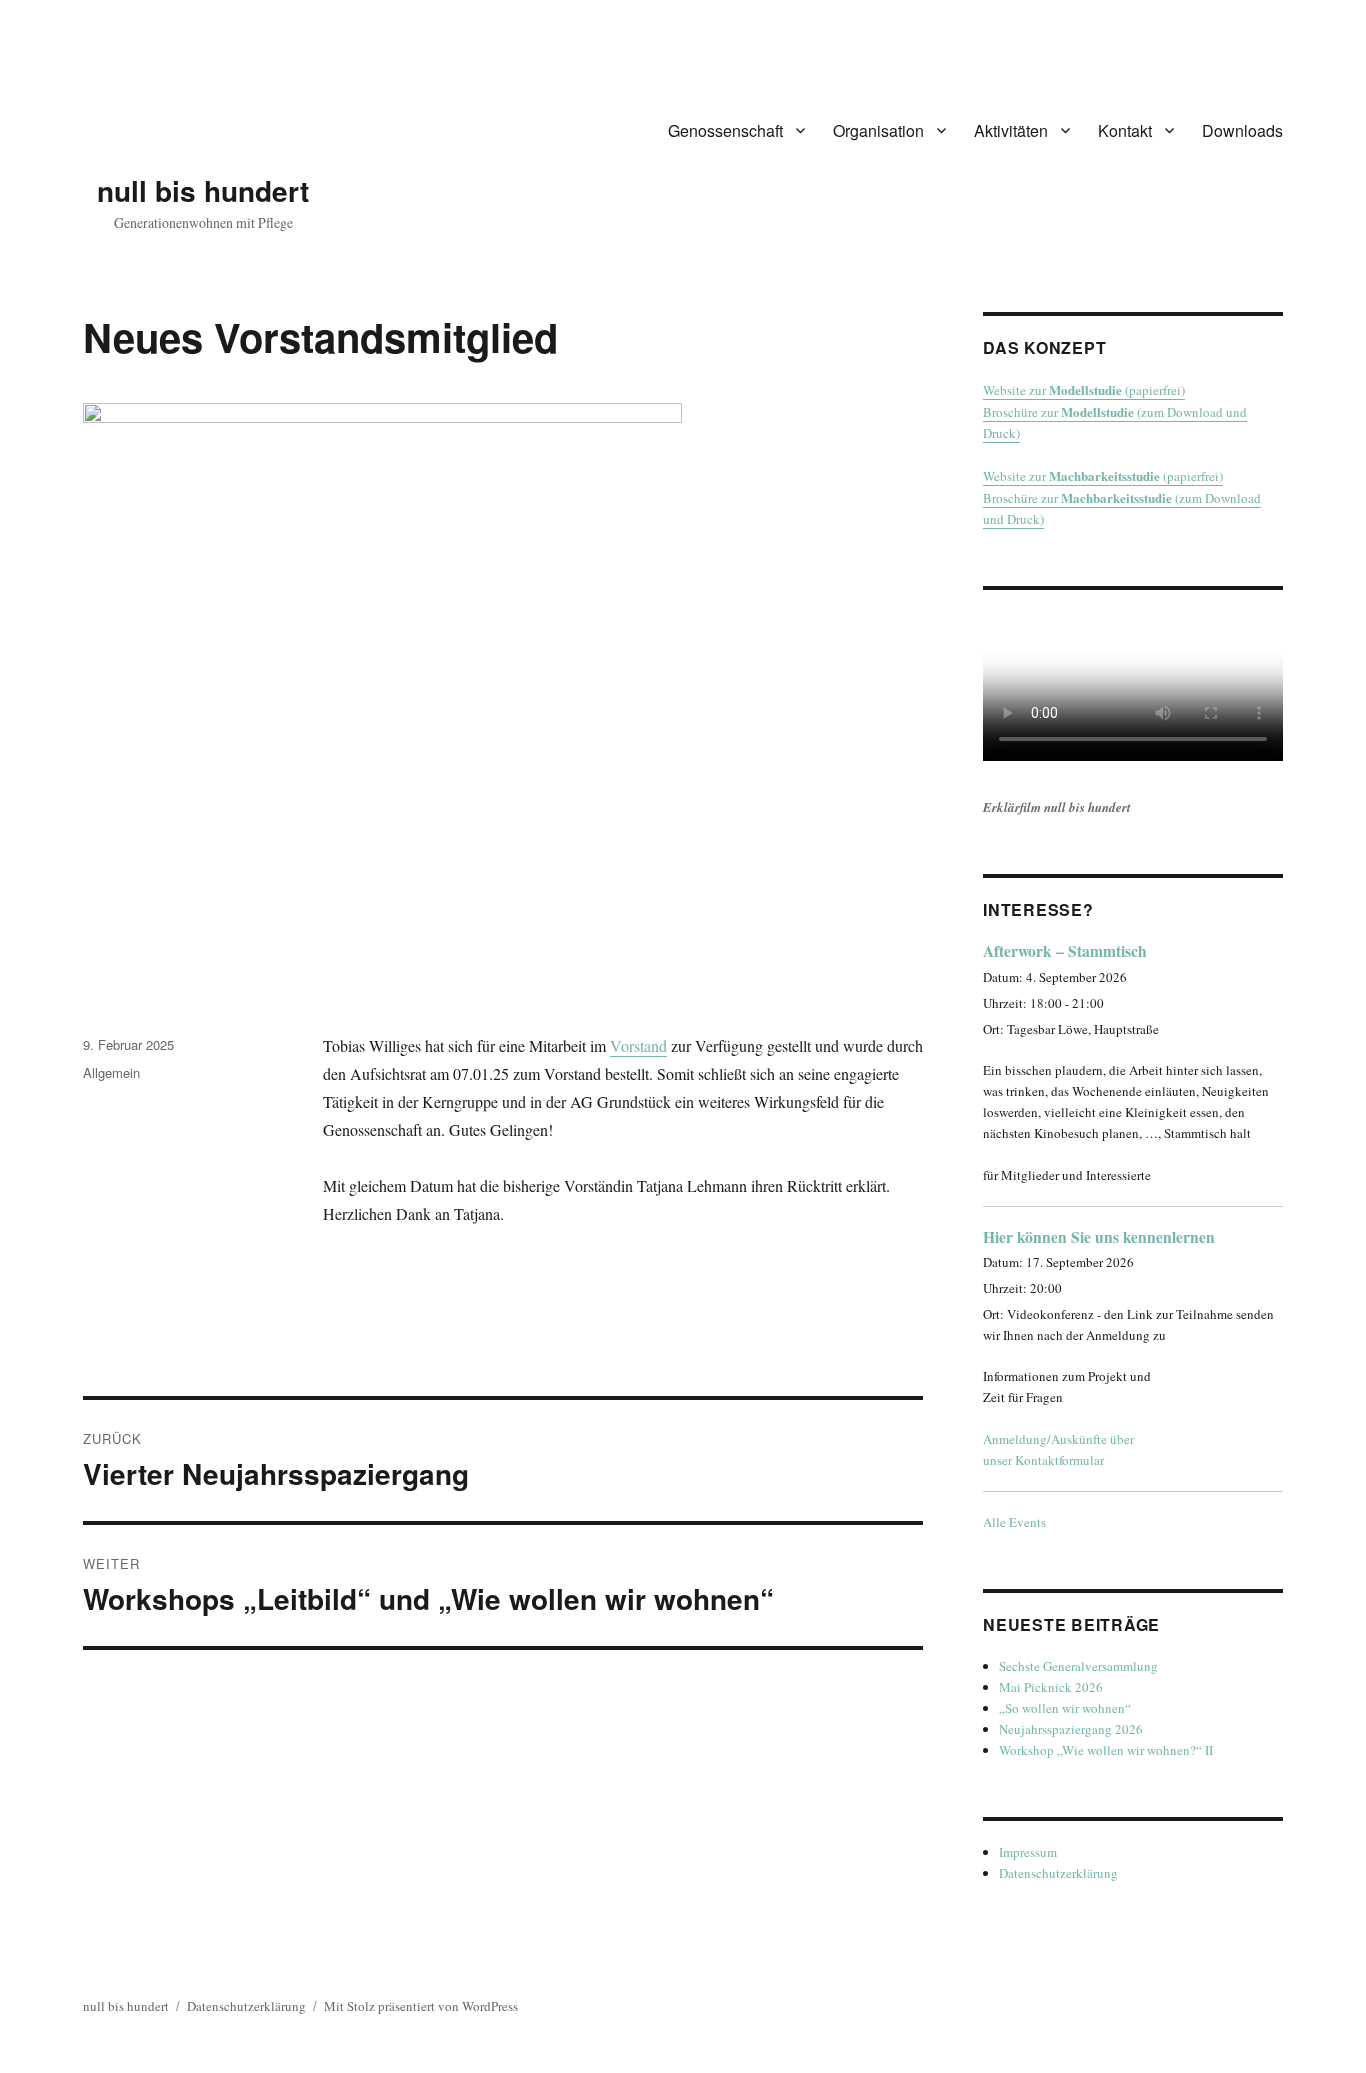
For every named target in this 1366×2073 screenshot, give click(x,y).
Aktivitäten (1011, 130)
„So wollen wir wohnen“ (1065, 1708)
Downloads (1242, 130)
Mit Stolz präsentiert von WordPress (421, 2006)
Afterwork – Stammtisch (1065, 951)
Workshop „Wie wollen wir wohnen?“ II (1106, 1750)
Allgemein (111, 1072)
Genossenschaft (725, 130)
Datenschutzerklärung (1058, 1873)
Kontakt (1125, 130)
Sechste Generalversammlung (1078, 1666)
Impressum (1028, 1852)
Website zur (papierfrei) (1084, 390)
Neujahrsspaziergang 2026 (1071, 1729)
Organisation (878, 130)
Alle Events (1014, 1522)
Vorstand (638, 1045)
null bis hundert (203, 190)
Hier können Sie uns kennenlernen (1099, 1237)
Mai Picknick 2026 (1051, 1687)
